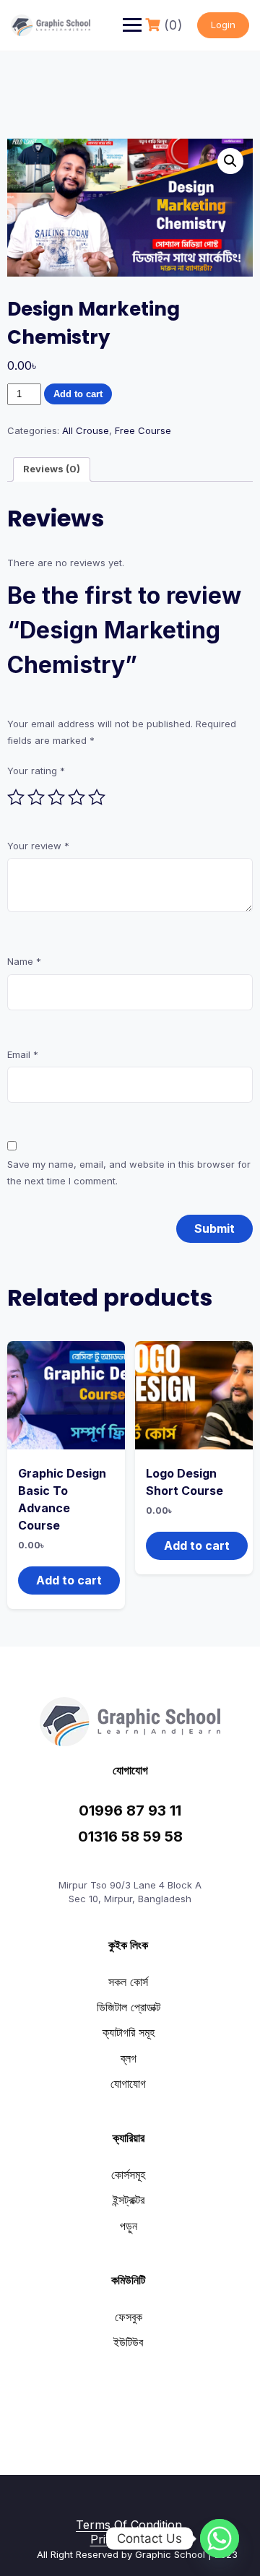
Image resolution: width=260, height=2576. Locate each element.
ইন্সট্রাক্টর (129, 2200)
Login (223, 25)
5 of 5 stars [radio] (97, 797)
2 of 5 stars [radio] (36, 797)
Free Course (143, 430)
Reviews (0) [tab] (52, 469)
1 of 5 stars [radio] (16, 797)
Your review (38, 846)
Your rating (36, 771)
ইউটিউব (128, 2342)
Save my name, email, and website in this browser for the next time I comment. (129, 1172)
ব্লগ (129, 2058)
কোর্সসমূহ (128, 2174)
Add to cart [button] (69, 1580)
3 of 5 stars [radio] (56, 797)
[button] (230, 161)
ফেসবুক (129, 2317)
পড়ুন (129, 2226)
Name (24, 961)
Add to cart (78, 394)
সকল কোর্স (128, 1982)
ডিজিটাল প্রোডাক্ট (129, 2007)
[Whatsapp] (220, 2538)
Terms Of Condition (129, 2525)
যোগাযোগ (128, 2083)
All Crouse (86, 430)
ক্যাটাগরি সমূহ (129, 2032)
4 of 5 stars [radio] (77, 797)
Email (23, 1054)
